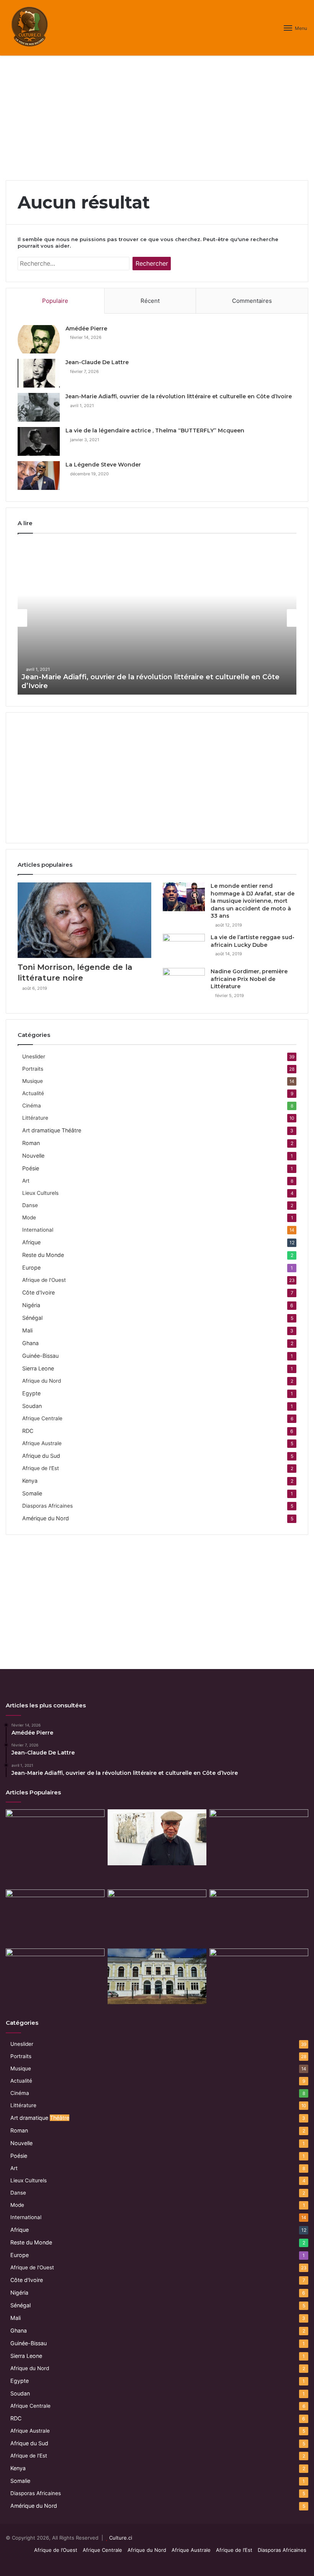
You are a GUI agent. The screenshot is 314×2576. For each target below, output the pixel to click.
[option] (157, 618)
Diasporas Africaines (47, 1506)
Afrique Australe (42, 1443)
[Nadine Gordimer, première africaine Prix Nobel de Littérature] (184, 982)
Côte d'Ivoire (38, 1292)
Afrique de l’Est (234, 2550)
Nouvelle (33, 1156)
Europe (31, 1267)
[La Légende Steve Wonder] (39, 476)
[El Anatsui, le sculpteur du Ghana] (259, 1976)
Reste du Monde (43, 1255)
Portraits (33, 1069)
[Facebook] (276, 2563)
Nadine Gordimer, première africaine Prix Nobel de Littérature (249, 979)
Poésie (31, 1168)
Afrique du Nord (42, 1381)
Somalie (32, 1493)
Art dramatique (52, 1130)
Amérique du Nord (46, 1518)
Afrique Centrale (42, 1418)
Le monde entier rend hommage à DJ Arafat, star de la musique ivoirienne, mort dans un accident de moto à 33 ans (253, 901)
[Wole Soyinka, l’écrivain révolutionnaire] (157, 1917)
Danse (30, 1205)
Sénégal (32, 1318)
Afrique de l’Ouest (56, 2550)
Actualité (33, 1093)
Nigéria (31, 1305)
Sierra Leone (38, 1368)
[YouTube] (294, 2563)
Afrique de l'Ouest (44, 1280)
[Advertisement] (157, 121)
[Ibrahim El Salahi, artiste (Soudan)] (157, 1837)
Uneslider (34, 1056)
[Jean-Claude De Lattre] (39, 373)
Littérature (35, 1118)
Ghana (30, 1343)
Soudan (32, 1406)
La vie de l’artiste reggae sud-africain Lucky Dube (253, 941)
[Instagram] (304, 2563)
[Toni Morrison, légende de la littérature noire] (84, 920)
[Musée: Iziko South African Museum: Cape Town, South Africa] (157, 1976)
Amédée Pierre (86, 329)
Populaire (55, 301)
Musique (33, 1081)
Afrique (31, 1242)
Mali (27, 1330)
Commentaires (252, 301)
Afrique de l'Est (41, 1468)
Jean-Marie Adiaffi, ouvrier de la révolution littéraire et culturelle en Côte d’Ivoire (179, 396)
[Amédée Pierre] (39, 339)
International (38, 1230)
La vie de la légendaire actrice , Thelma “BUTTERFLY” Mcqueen (155, 430)
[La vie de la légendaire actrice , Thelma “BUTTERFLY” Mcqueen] (39, 441)
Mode (29, 1217)
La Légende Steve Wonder (103, 465)
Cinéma (32, 1106)
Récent (150, 301)
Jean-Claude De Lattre (97, 362)
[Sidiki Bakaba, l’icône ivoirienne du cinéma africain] (55, 1976)
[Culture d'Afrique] (30, 28)
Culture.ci (121, 2538)
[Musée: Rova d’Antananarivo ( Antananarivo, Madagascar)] (55, 1917)
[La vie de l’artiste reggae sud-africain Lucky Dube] (184, 948)
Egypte (31, 1393)
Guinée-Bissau (40, 1356)
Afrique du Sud (41, 1456)
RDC (28, 1431)
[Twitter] (285, 2563)
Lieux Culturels (40, 1193)
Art (26, 1181)
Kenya (30, 1481)
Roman (31, 1143)
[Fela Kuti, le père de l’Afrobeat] (55, 1837)
